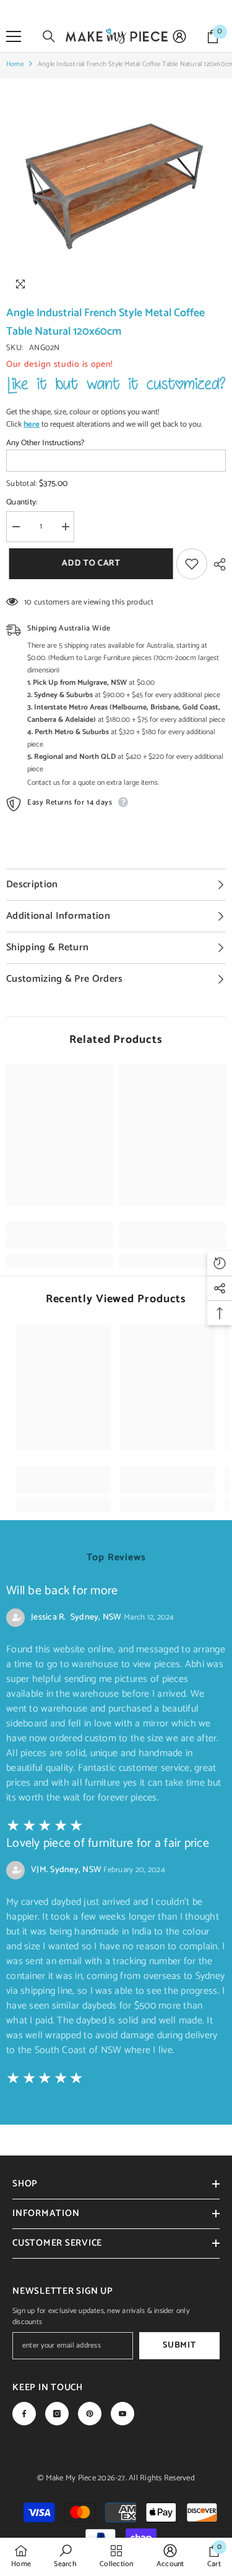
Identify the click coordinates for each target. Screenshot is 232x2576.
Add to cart (88, 563)
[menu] (14, 36)
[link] (60, 1242)
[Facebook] (24, 2414)
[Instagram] (57, 2414)
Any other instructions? (45, 443)
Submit (179, 2345)
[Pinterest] (90, 2414)
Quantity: (22, 503)
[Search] (49, 36)
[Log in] (179, 36)
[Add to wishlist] (192, 564)
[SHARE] (217, 564)
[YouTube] (122, 2414)
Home (15, 64)
